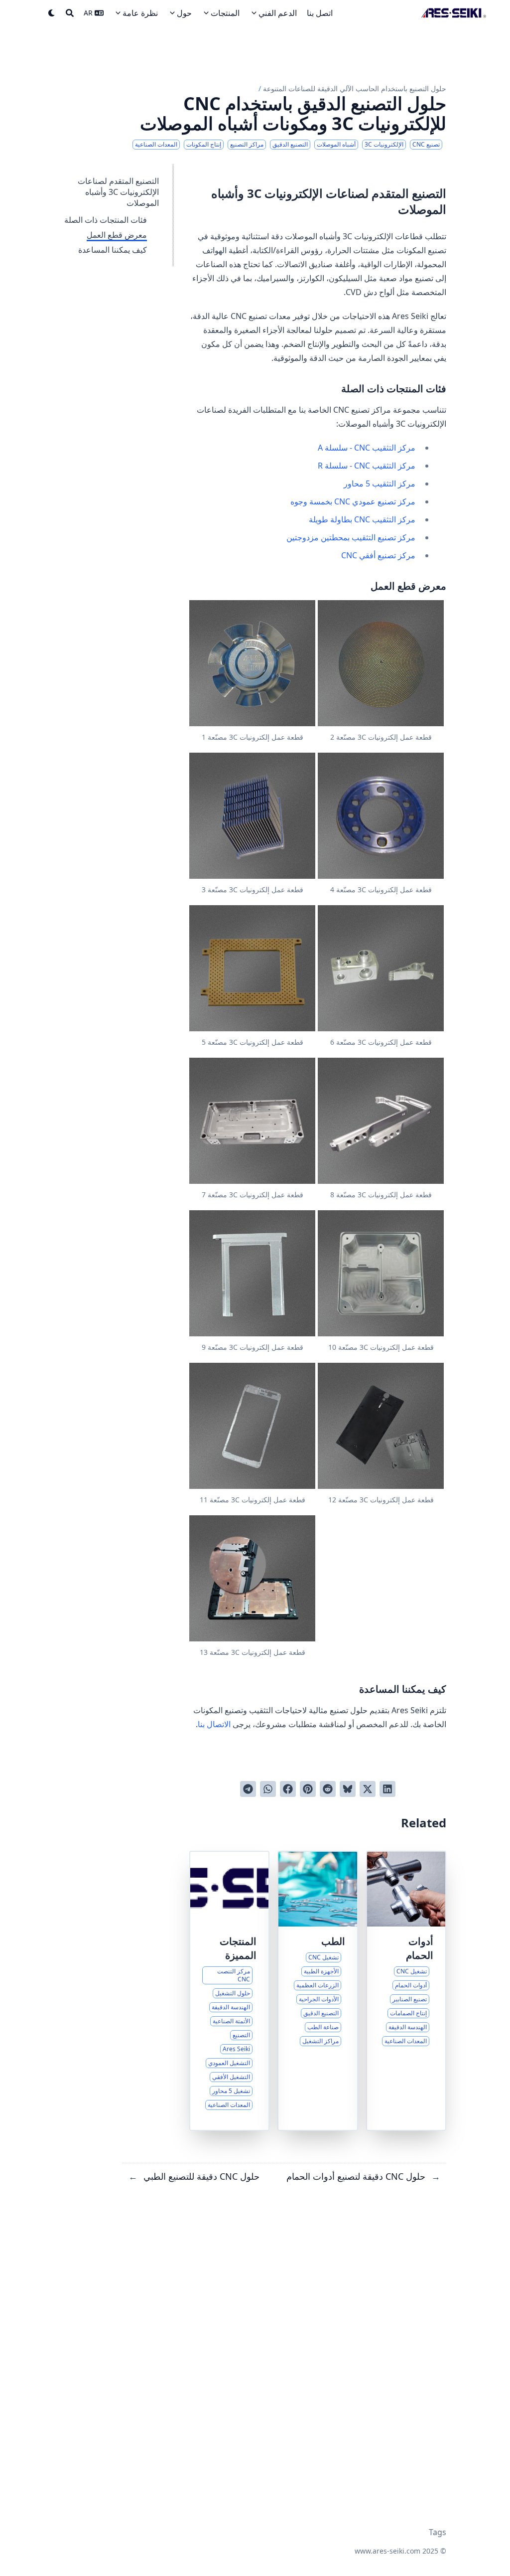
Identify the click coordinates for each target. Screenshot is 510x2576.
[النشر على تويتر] (368, 1789)
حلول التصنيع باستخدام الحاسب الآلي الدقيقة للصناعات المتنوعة (355, 88)
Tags (438, 2532)
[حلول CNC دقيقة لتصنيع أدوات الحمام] (406, 1991)
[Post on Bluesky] (348, 1789)
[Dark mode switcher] (52, 13)
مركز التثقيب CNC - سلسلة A (367, 448)
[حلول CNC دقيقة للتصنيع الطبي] (318, 1991)
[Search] (70, 13)
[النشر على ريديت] (328, 1789)
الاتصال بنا (214, 1724)
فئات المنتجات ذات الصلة (106, 220)
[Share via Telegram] (248, 1789)
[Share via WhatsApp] (268, 1789)
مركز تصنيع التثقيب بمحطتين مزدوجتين (351, 537)
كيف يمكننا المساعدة (113, 250)
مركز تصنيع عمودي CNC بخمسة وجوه (353, 501)
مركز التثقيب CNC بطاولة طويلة (362, 519)
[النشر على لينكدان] (387, 1789)
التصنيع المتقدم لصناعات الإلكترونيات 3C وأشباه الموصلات (118, 192)
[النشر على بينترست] (308, 1789)
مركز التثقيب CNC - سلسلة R (367, 466)
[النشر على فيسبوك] (288, 1789)
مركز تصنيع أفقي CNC (378, 555)
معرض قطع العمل (117, 235)
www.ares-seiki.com (387, 2551)
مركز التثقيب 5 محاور (380, 483)
